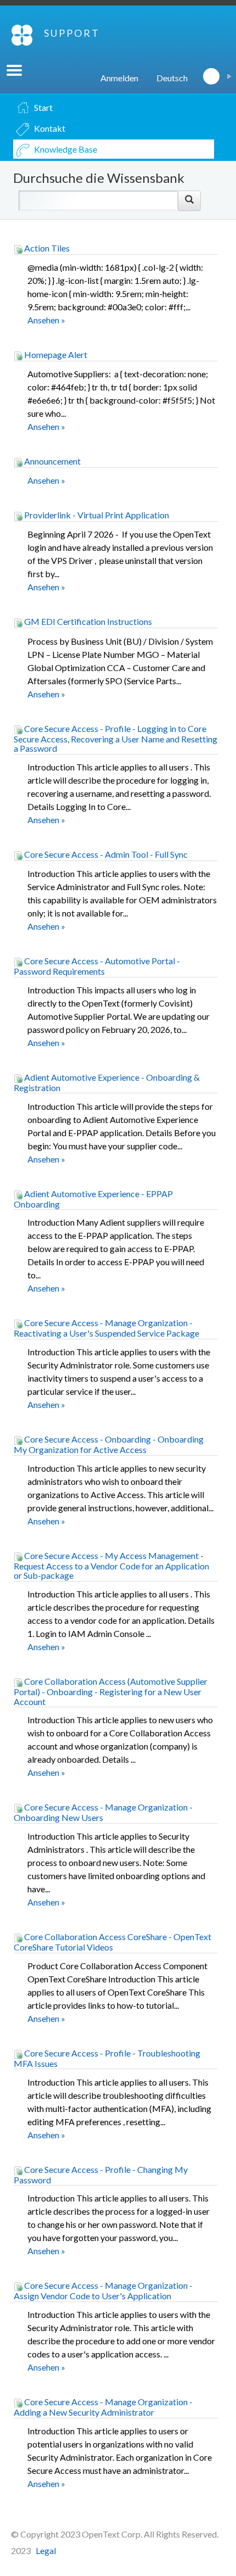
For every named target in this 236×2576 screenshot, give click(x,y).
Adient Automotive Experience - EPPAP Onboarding (93, 1199)
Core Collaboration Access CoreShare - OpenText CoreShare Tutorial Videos (113, 1942)
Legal (46, 2550)
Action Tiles (46, 248)
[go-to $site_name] (22, 35)
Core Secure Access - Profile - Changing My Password (101, 2175)
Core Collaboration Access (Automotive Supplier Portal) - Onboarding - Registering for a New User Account (111, 1691)
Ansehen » (46, 320)
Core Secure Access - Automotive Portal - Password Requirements (97, 966)
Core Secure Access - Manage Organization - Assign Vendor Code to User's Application (103, 2290)
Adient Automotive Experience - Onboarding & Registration (107, 1082)
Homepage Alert (55, 354)
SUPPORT (72, 33)
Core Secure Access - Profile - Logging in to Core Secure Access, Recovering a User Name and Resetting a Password (116, 739)
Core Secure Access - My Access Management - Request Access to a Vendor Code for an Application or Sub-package (111, 1566)
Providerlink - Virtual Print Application (96, 515)
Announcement (52, 461)
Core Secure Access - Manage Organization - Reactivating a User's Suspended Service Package (106, 1328)
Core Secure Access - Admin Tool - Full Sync (105, 854)
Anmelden (119, 78)
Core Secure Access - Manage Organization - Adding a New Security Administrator (103, 2407)
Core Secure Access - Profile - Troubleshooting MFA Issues (107, 2058)
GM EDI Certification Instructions (87, 621)
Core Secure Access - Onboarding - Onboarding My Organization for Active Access (109, 1444)
